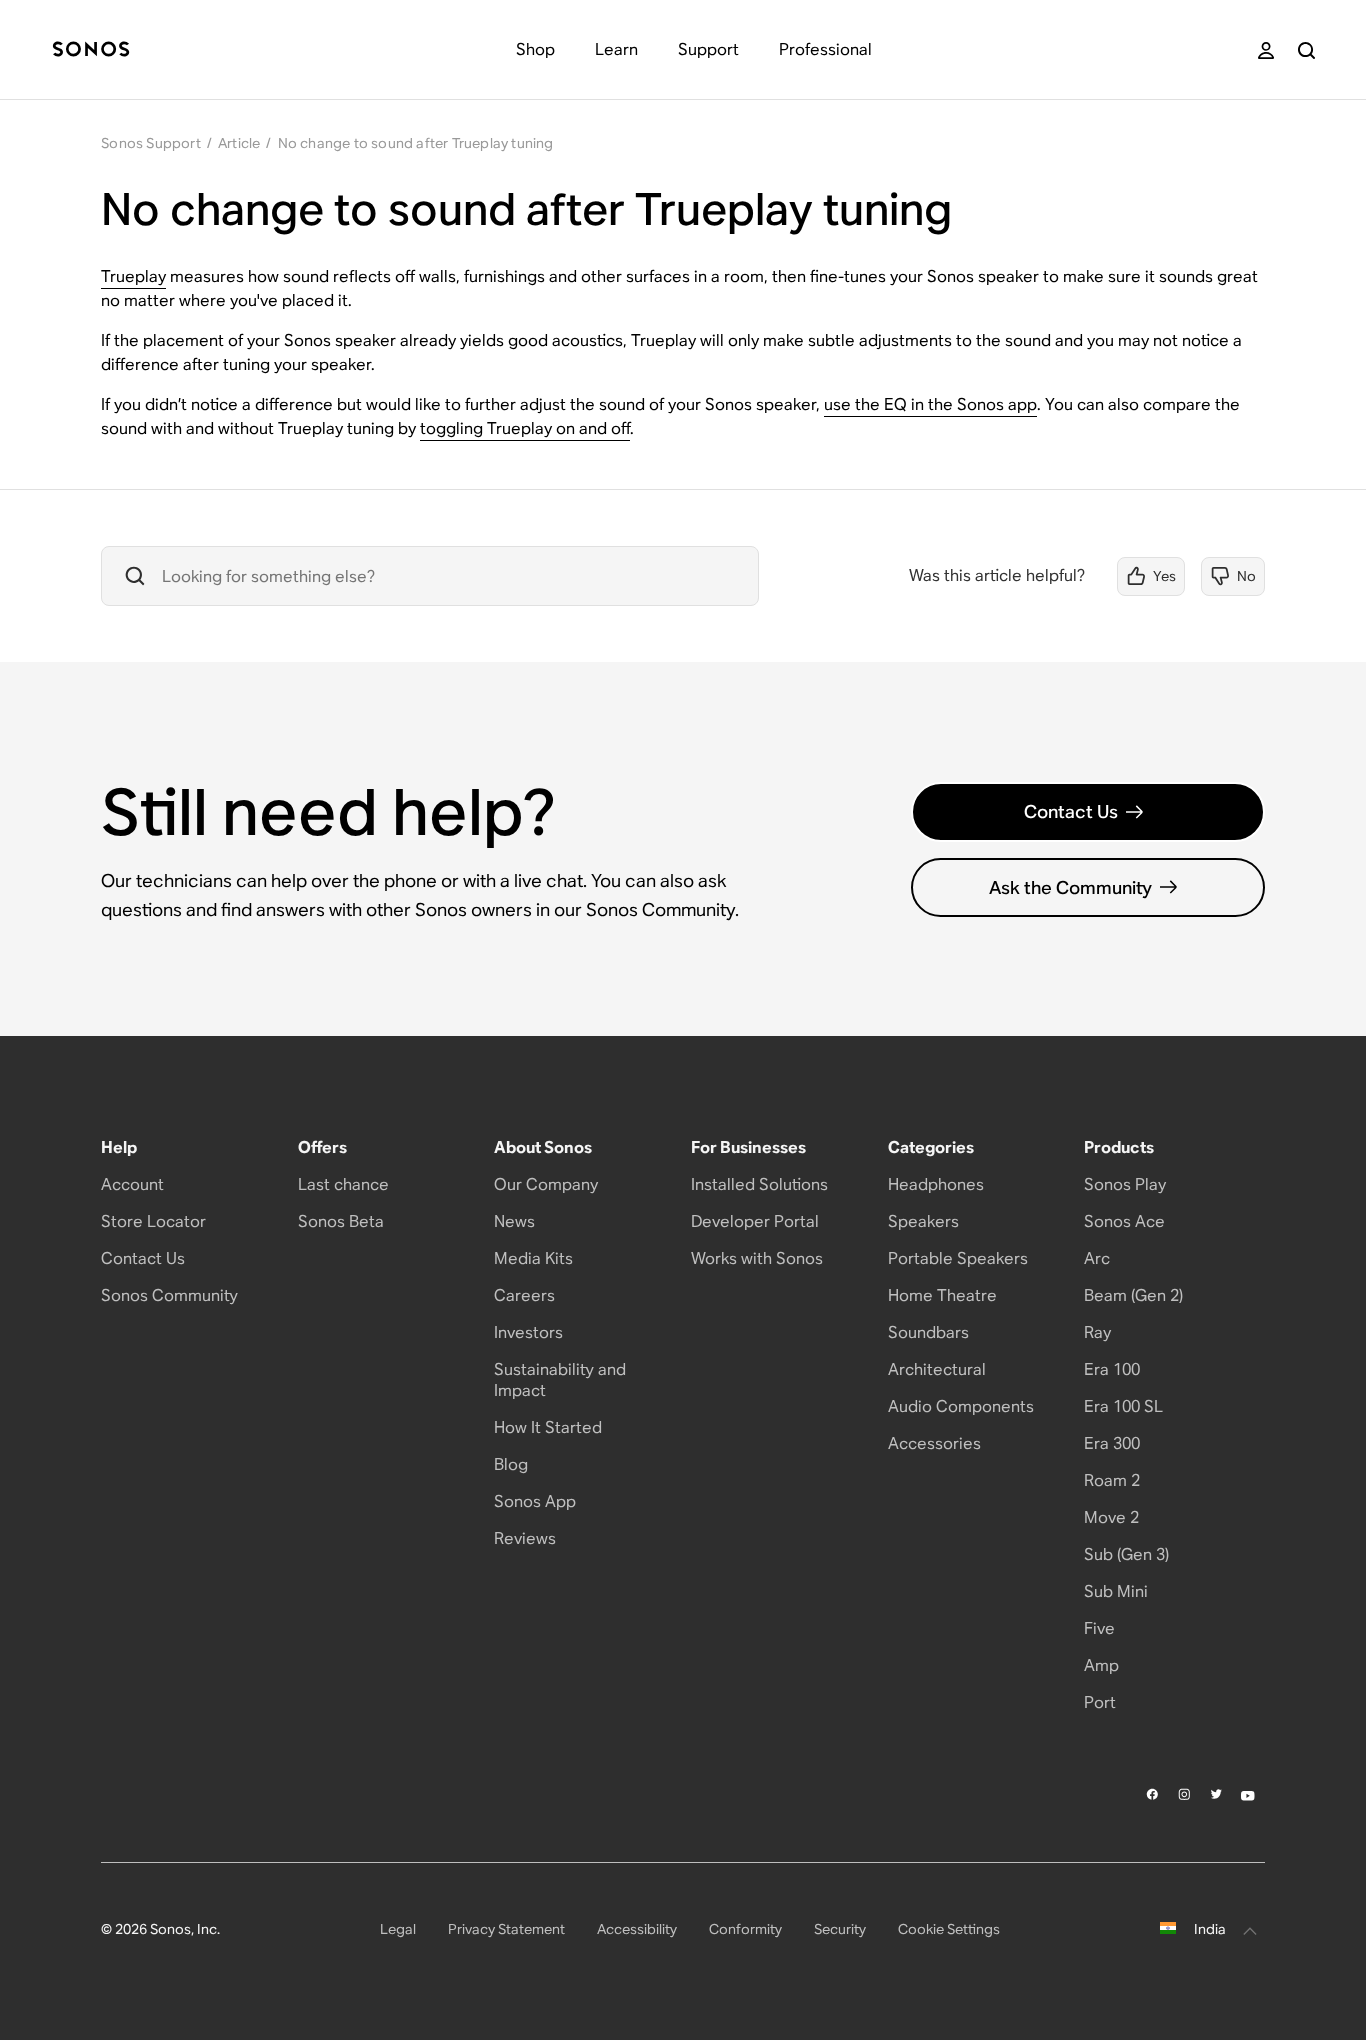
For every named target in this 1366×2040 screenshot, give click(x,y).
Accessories (934, 1443)
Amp (1101, 1665)
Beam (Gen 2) (1133, 1295)
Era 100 (1112, 1369)
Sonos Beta (341, 1221)
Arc (1097, 1258)
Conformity (745, 1929)
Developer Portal (755, 1221)
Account (132, 1184)
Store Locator (153, 1221)
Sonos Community (169, 1295)
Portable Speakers (958, 1258)
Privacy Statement (506, 1929)
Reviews (525, 1538)
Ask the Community (1070, 887)
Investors (528, 1332)
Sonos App (535, 1501)
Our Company (546, 1184)
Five (1099, 1628)
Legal (398, 1929)
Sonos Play (1125, 1184)
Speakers (923, 1221)
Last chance (343, 1184)
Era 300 (1112, 1443)
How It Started (548, 1427)
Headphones (936, 1184)
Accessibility (637, 1929)
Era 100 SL (1123, 1406)
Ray (1097, 1332)
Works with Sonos (757, 1258)
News (514, 1221)
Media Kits (533, 1258)
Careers (524, 1295)
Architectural (937, 1369)
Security (840, 1929)
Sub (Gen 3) (1126, 1554)
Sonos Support (151, 143)
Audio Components (961, 1406)
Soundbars (928, 1332)
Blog (511, 1464)
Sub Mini (1116, 1591)
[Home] (91, 50)
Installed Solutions (759, 1184)
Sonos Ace (1124, 1221)
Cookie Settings (949, 1929)
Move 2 (1111, 1517)
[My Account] (1266, 50)
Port (1100, 1702)
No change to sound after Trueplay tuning (416, 143)
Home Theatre (942, 1295)
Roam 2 (1112, 1480)
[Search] (1306, 50)
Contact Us (1071, 811)
